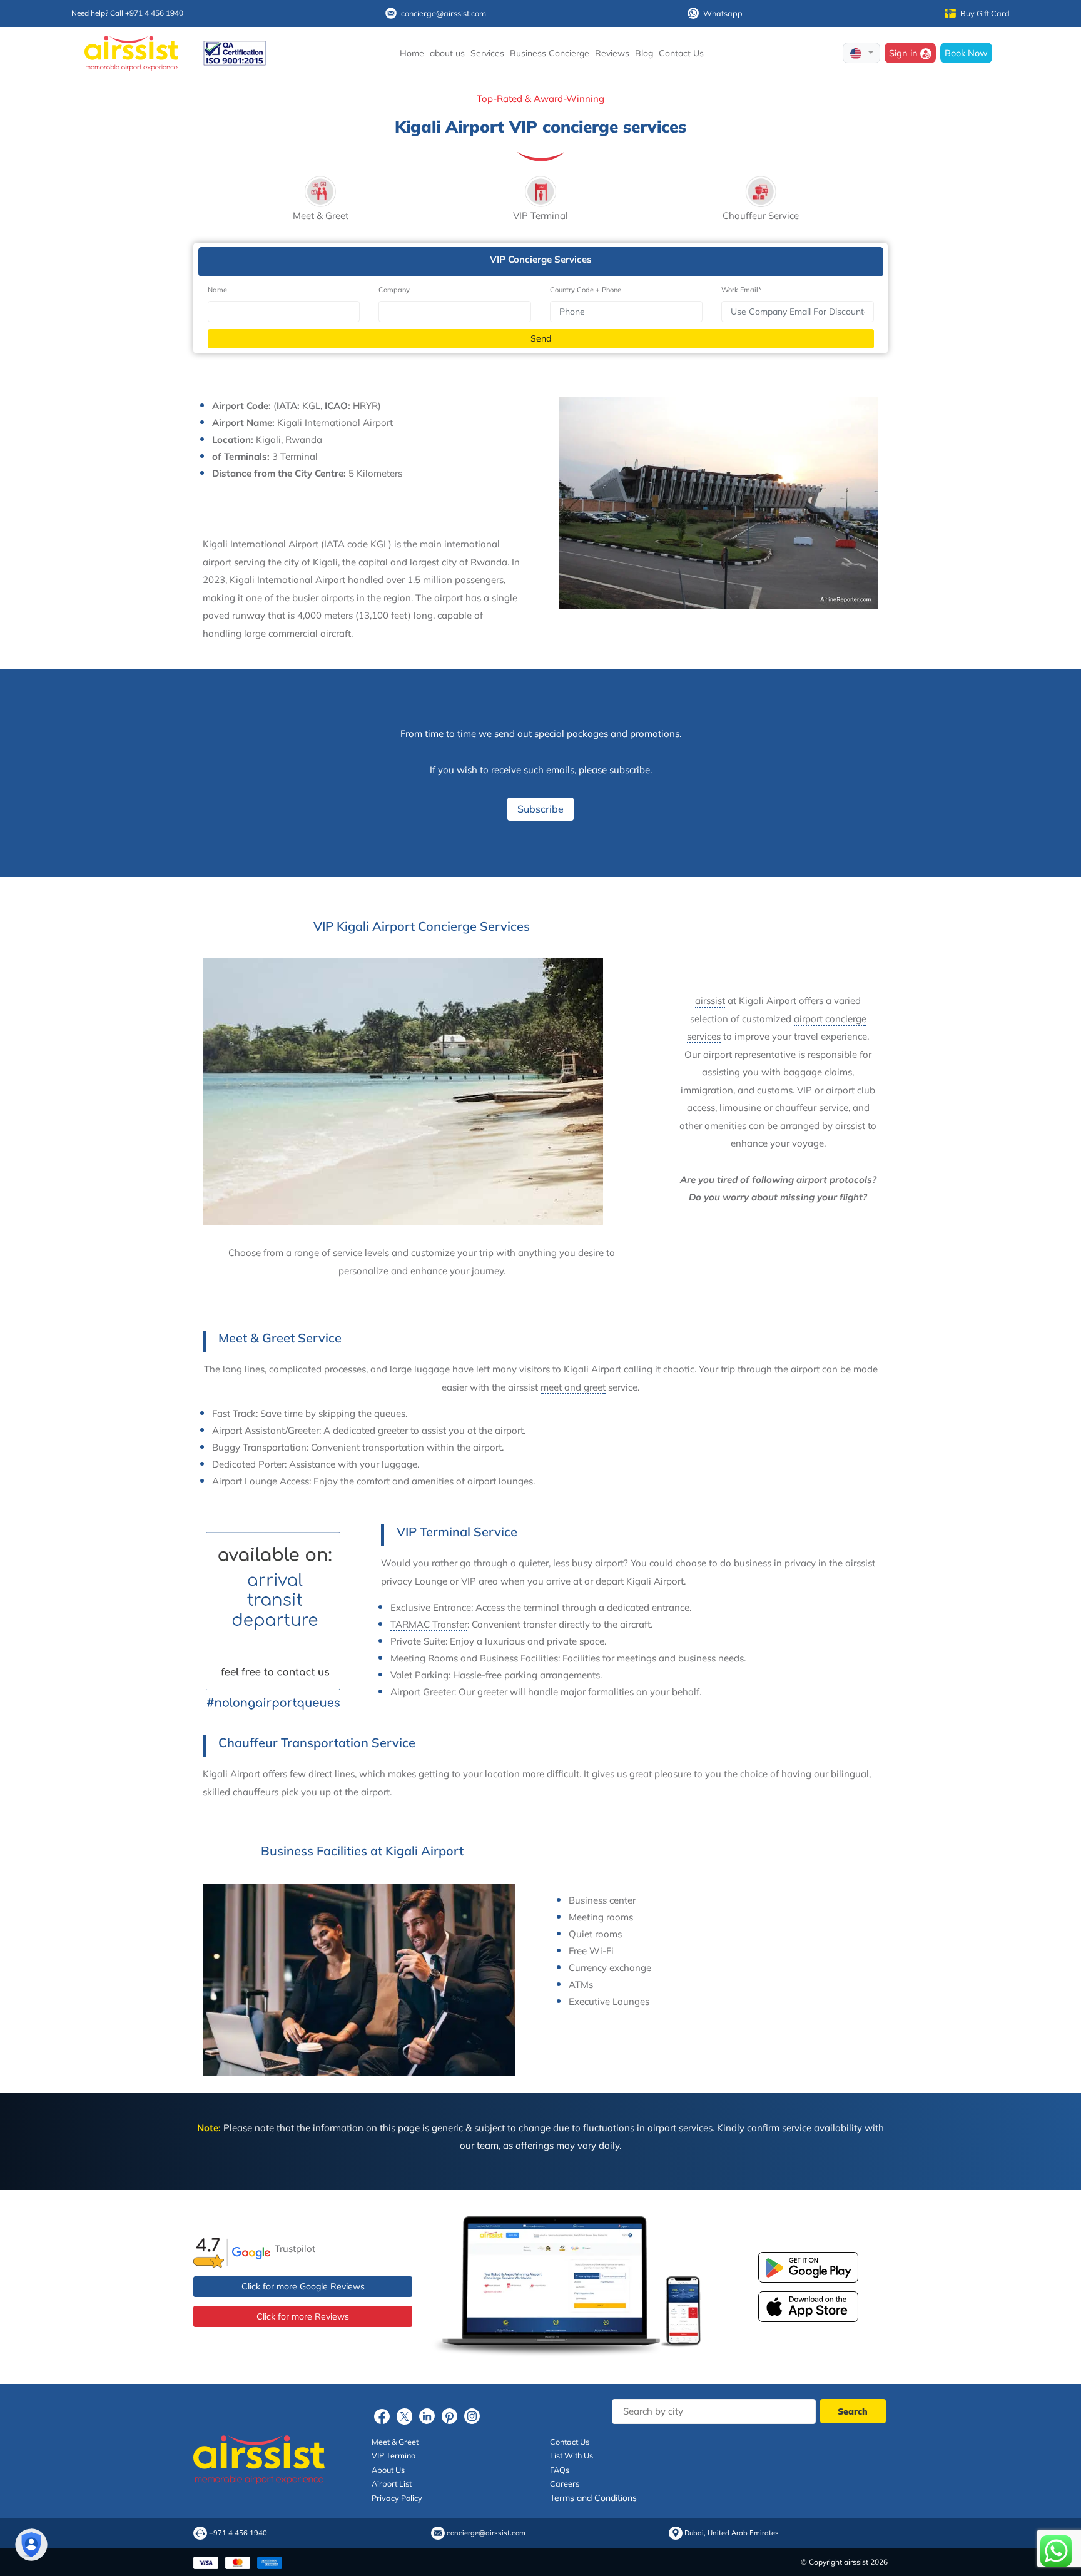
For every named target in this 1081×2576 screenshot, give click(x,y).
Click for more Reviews (303, 2316)
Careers (565, 2483)
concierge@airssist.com (444, 13)
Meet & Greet (395, 2442)
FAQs (560, 2470)
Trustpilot (295, 2249)
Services (487, 53)
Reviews (612, 53)
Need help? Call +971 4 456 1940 (127, 13)
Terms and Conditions (593, 2498)
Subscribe (540, 809)
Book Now (966, 53)
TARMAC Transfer (429, 1624)
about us (447, 53)
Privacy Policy (397, 2498)
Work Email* (741, 290)
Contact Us (681, 53)
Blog (644, 53)
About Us (388, 2470)
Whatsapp (723, 13)
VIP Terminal (395, 2455)
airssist (710, 1001)
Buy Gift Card (985, 13)
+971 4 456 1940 (238, 2533)
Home (412, 53)
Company (394, 290)
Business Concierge (550, 53)
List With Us (571, 2455)
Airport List (392, 2483)
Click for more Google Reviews (303, 2286)
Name (217, 290)
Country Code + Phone (586, 290)
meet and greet (573, 1387)
